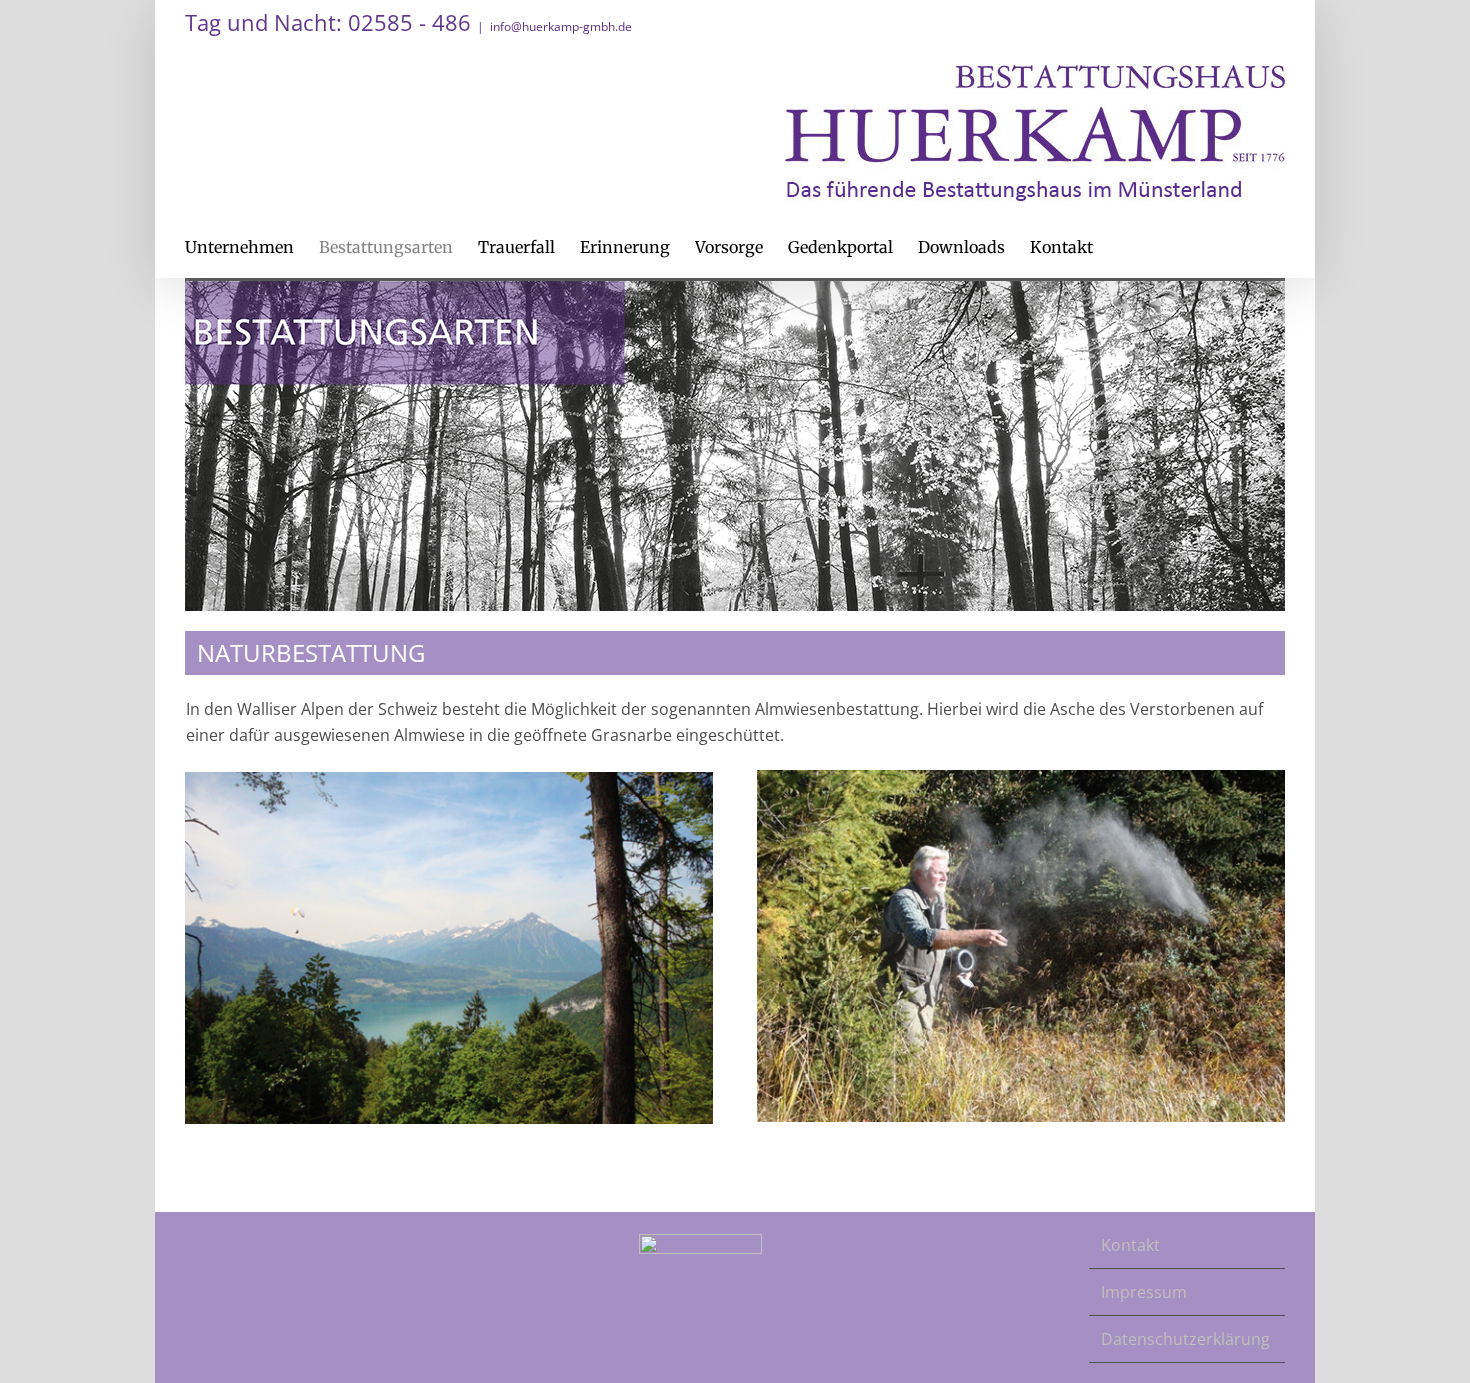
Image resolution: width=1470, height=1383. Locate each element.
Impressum (1144, 1292)
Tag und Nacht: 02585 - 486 (328, 22)
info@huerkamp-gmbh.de (561, 26)
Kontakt (1130, 1245)
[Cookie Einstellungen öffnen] (44, 1357)
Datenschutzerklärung (1185, 1339)
